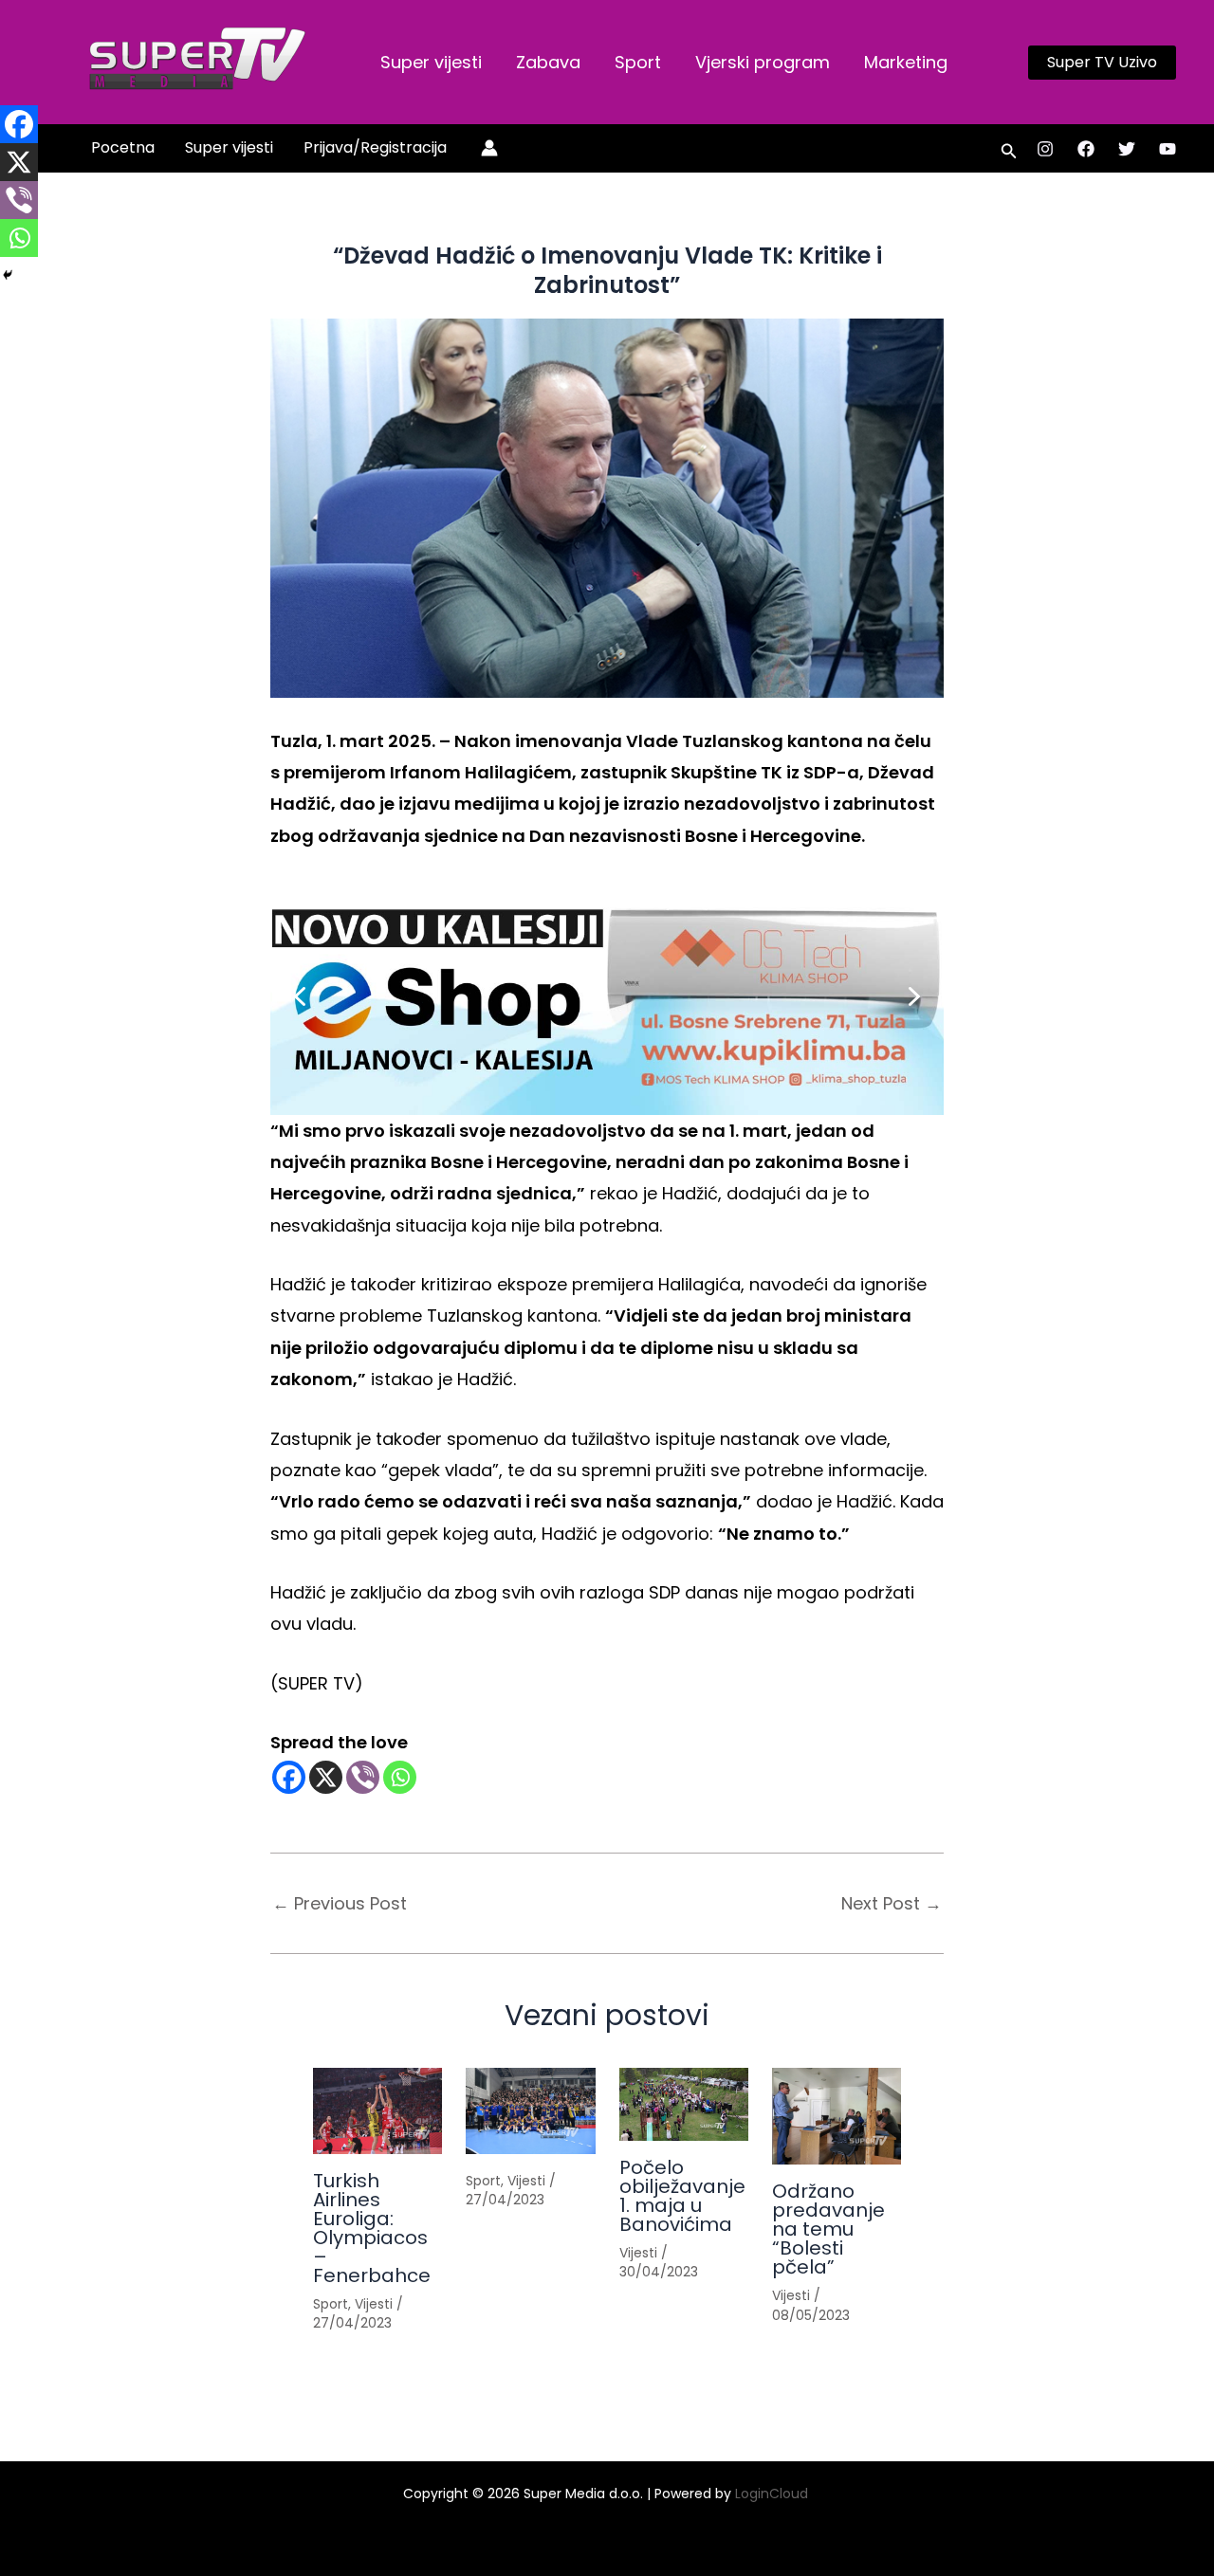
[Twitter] (1127, 149)
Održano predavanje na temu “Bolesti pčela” (828, 2229)
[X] (326, 1777)
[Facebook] (1086, 149)
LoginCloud (773, 2494)
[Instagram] (1045, 149)
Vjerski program (763, 62)
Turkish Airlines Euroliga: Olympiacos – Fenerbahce (372, 2228)
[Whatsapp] (400, 1777)
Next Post (892, 1904)
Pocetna (123, 147)
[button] (1102, 63)
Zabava (548, 62)
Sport (638, 62)
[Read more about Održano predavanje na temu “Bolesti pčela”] (837, 2116)
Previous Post (340, 1904)
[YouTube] (1168, 149)
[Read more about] (530, 2111)
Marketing (906, 62)
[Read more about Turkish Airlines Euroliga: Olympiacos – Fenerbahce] (377, 2111)
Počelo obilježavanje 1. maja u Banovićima (682, 2196)
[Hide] (8, 275)
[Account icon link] (489, 148)
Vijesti (374, 2304)
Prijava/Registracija (375, 147)
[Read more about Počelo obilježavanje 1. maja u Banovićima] (684, 2104)
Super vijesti (431, 62)
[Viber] (363, 1777)
